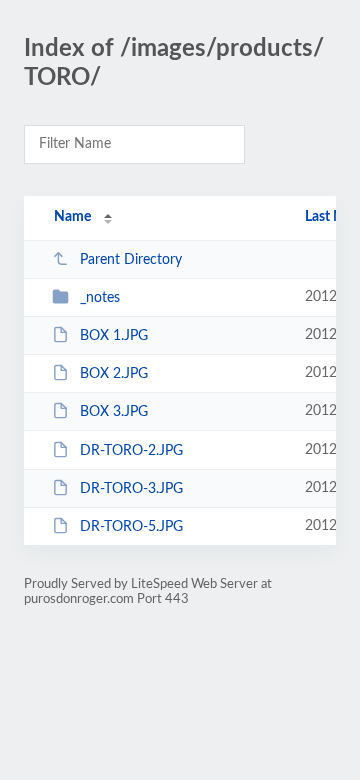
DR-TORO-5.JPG (131, 527)
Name (72, 217)
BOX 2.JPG (114, 374)
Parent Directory (131, 260)
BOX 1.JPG (114, 336)
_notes (100, 298)
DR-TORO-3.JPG (131, 489)
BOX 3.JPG (114, 412)
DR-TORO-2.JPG (131, 451)
